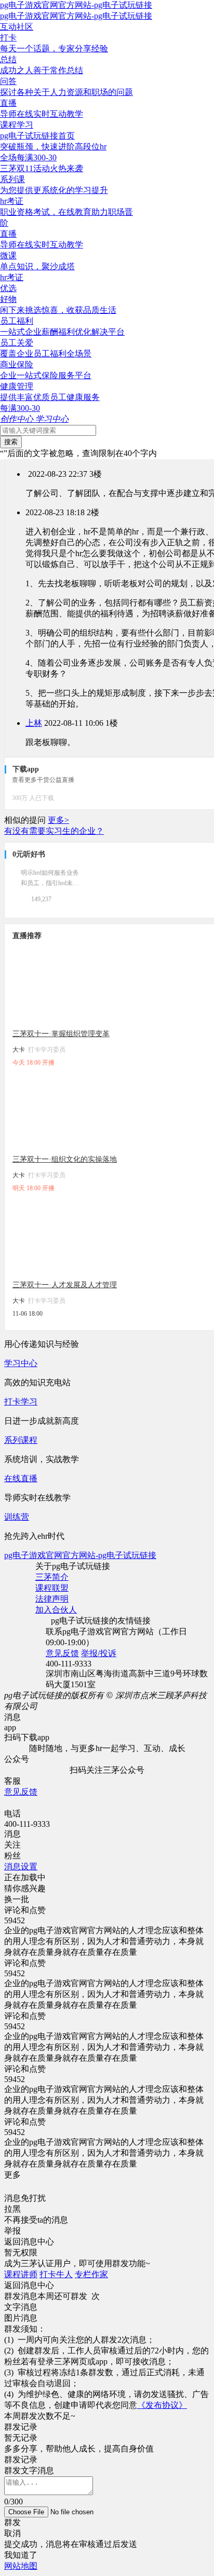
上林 (34, 723)
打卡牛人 (56, 2274)
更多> (58, 820)
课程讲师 (21, 2274)
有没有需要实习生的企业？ (54, 831)
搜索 (11, 442)
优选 (8, 288)
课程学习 (17, 125)
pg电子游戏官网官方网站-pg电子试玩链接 (76, 5)
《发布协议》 (162, 2405)
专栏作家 (91, 2274)
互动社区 (17, 27)
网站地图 (21, 2566)
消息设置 (21, 1866)
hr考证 (12, 277)
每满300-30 (20, 408)
